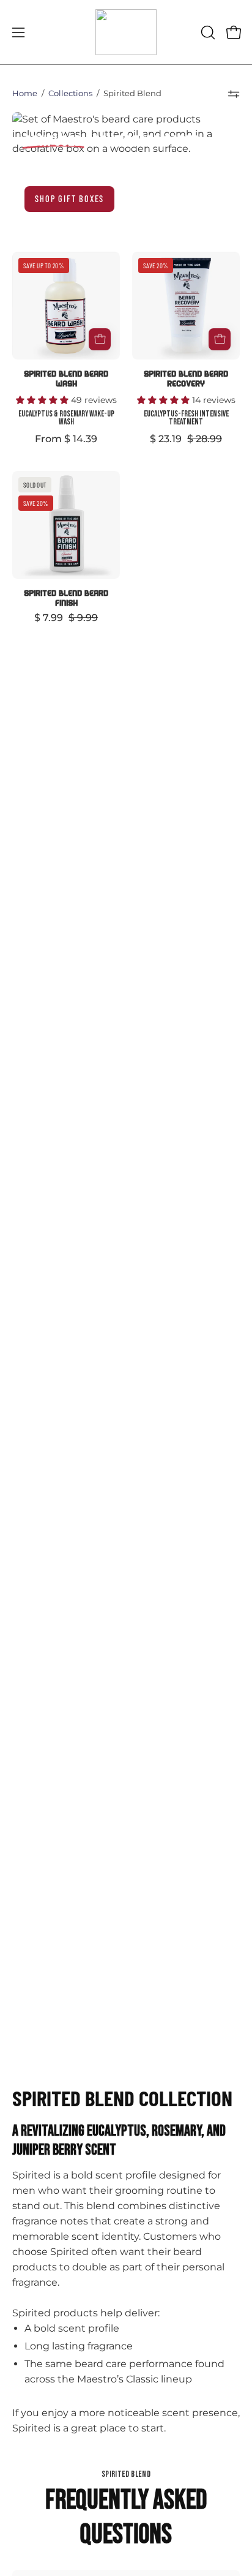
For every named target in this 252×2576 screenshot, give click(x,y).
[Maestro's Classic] (126, 32)
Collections (70, 93)
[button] (207, 32)
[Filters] (234, 94)
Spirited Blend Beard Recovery (186, 378)
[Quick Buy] (100, 339)
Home (25, 93)
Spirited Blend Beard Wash (66, 378)
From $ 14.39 (66, 439)
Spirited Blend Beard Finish (66, 597)
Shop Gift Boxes (69, 199)
